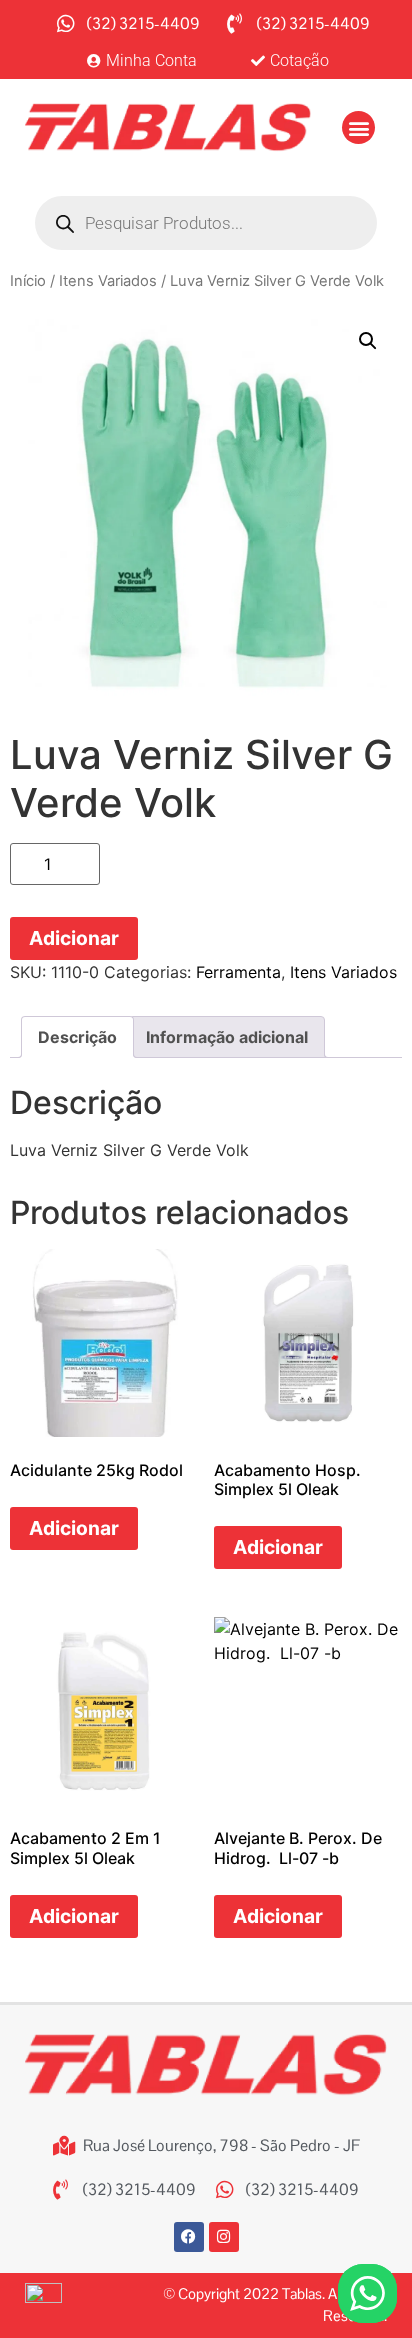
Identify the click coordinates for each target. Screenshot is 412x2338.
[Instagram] (224, 2237)
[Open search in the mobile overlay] (206, 223)
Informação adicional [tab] (227, 1037)
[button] (358, 127)
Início (28, 281)
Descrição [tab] (77, 1037)
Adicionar (74, 938)
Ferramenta (238, 972)
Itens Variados (108, 281)
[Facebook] (189, 2237)
